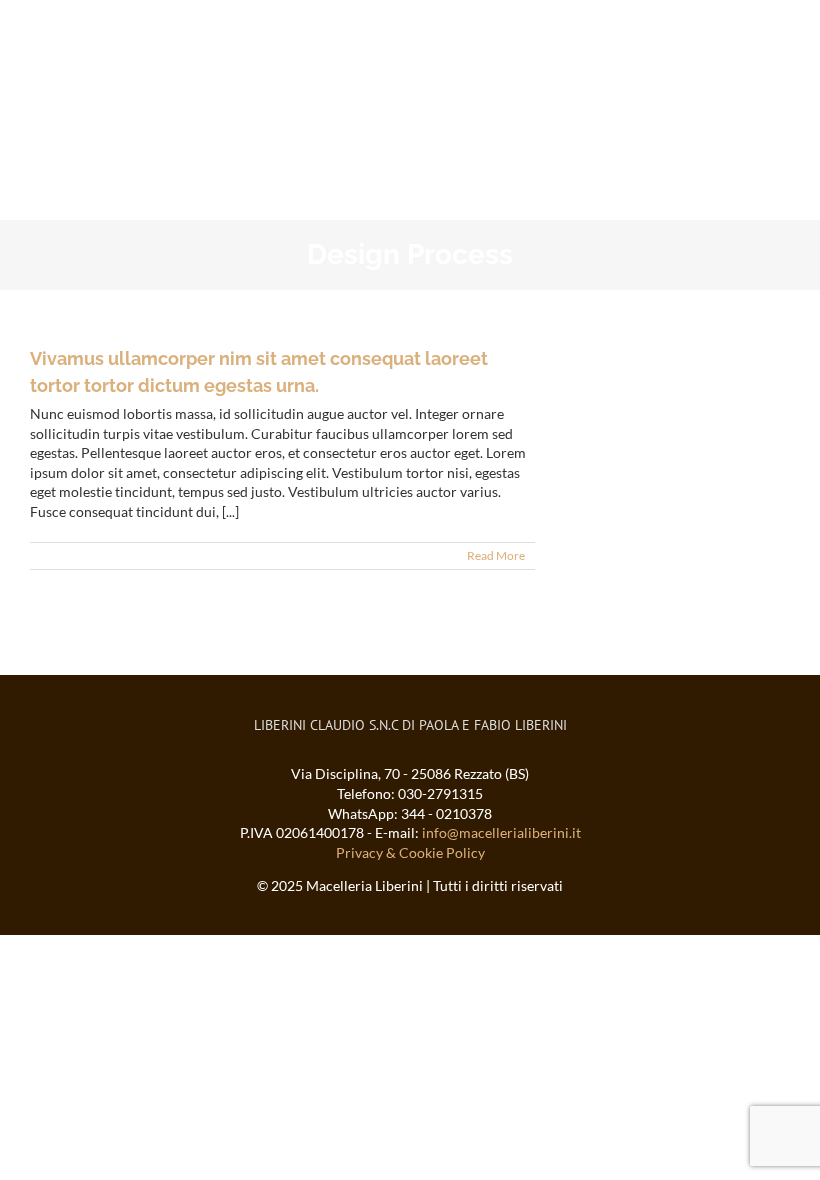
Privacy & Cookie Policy (410, 852)
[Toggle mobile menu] (782, 35)
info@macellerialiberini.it (501, 832)
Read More (496, 555)
